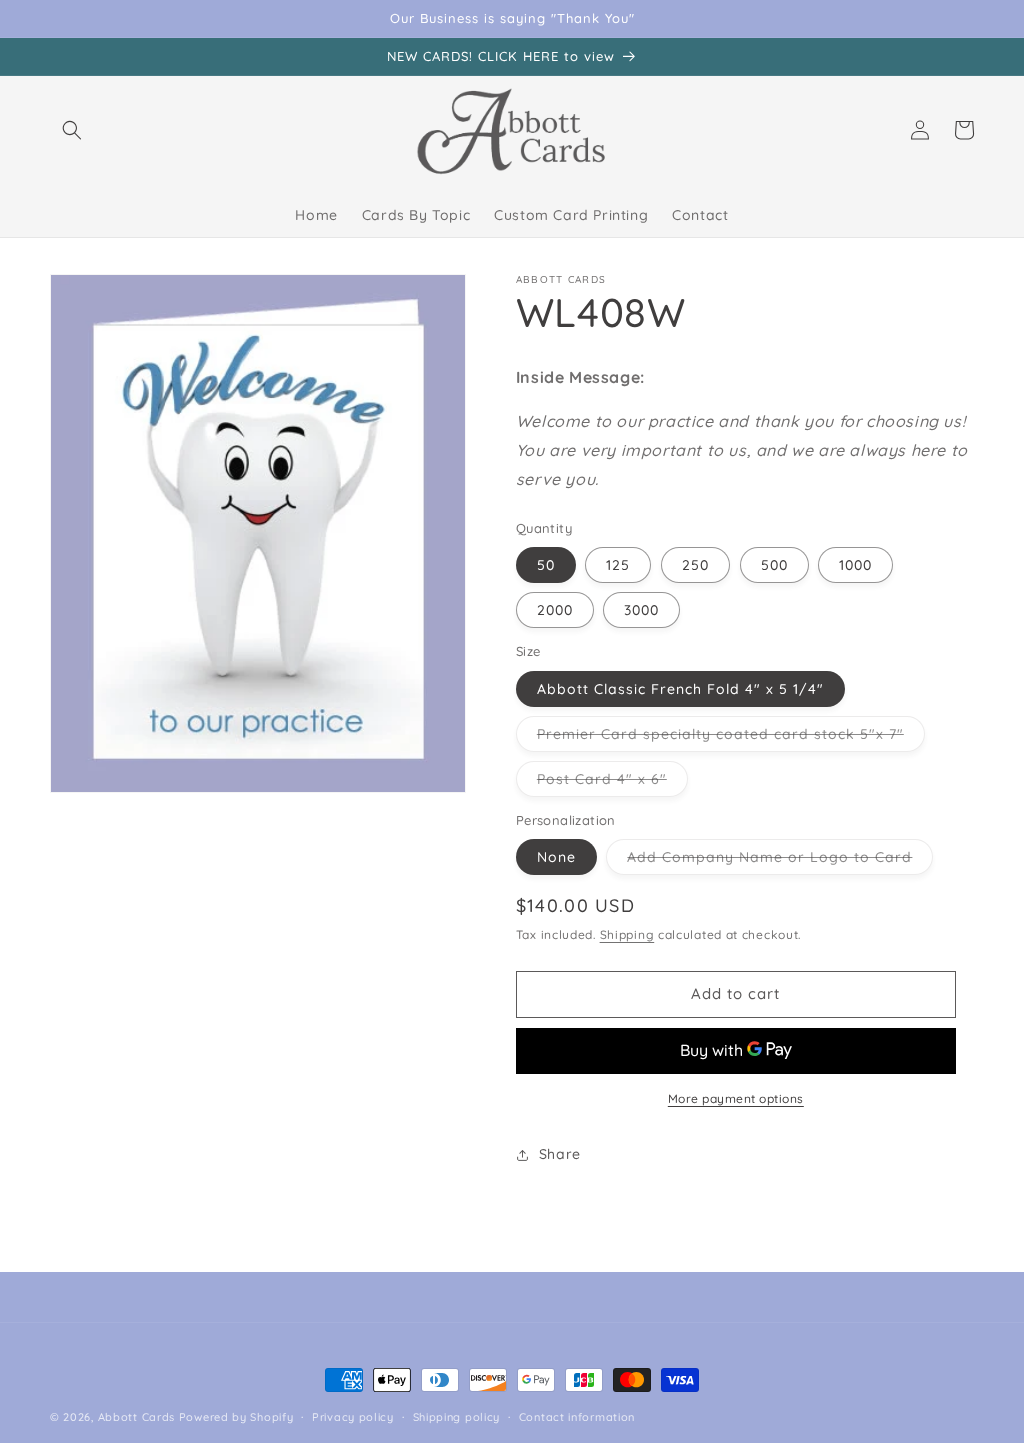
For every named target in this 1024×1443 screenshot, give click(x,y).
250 (695, 565)
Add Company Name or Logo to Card (780, 861)
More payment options (736, 1098)
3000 (641, 610)
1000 (855, 565)
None (556, 857)
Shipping (627, 934)
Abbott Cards (136, 1417)
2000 (555, 610)
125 (618, 565)
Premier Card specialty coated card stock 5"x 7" (731, 738)
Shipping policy (457, 1417)
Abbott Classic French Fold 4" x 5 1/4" (680, 689)
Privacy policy (353, 1417)
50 (546, 565)
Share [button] (560, 1154)
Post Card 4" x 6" (612, 783)
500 (774, 565)
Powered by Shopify (236, 1417)
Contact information (577, 1417)
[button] (72, 130)
